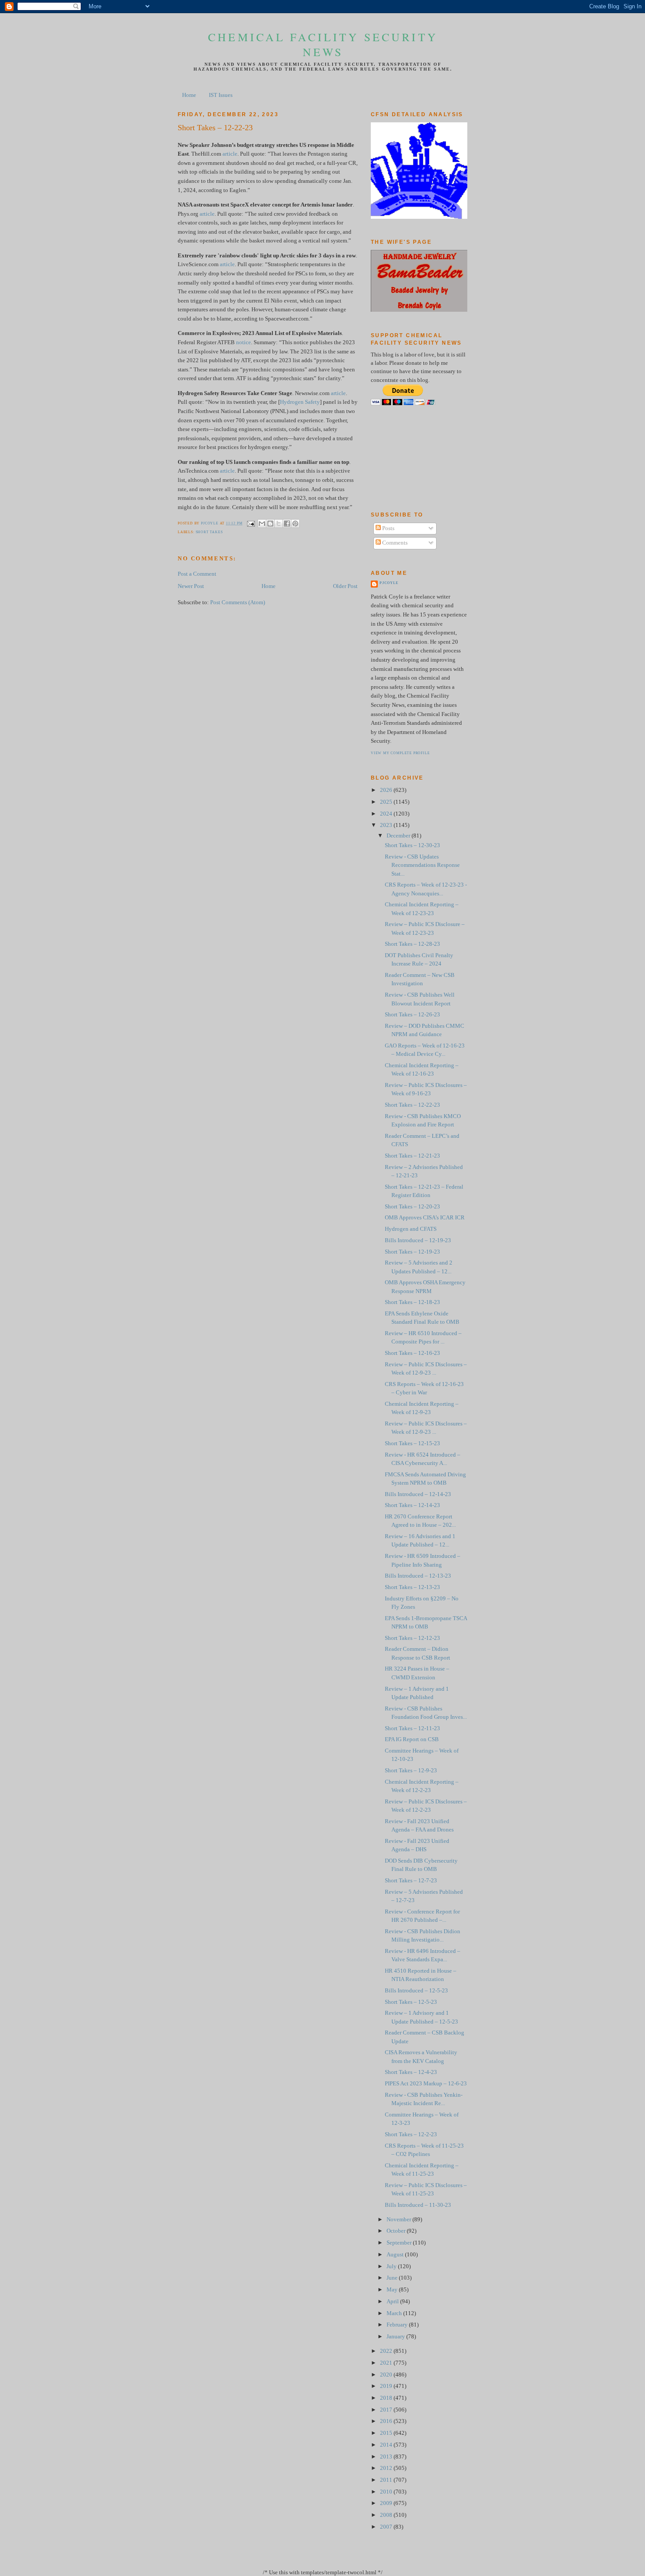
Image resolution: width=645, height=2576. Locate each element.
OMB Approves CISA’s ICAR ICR (425, 1218)
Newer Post (191, 586)
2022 (387, 2351)
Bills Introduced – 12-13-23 (418, 1576)
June (393, 2278)
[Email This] (262, 524)
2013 (387, 2457)
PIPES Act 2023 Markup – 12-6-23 (426, 2084)
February (398, 2325)
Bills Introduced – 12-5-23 (416, 1991)
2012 (387, 2468)
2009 (387, 2503)
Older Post (345, 586)
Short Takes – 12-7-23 (411, 1881)
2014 (387, 2445)
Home (189, 95)
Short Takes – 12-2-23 (411, 2134)
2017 (387, 2410)
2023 (387, 825)
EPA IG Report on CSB (412, 1739)
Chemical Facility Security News (323, 44)
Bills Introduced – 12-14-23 (418, 1494)
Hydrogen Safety (300, 402)
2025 (387, 802)
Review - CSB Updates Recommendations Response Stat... (422, 865)
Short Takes (209, 532)
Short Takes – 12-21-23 (412, 1156)
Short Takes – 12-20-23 (412, 1207)
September (400, 2243)
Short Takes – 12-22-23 (412, 1105)
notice (244, 342)
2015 (387, 2433)
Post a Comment (197, 574)
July (392, 2266)
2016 (387, 2421)
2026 (387, 790)
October (397, 2231)
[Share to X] (279, 524)
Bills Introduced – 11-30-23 (418, 2205)
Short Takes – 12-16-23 (412, 1353)
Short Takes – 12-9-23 (411, 1771)
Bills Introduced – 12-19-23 (418, 1240)
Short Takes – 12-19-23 (412, 1252)
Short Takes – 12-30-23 (412, 845)
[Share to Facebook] (287, 524)
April (393, 2302)
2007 (387, 2527)
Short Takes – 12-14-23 (412, 1505)
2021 (387, 2363)
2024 (387, 814)
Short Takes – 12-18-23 (412, 1302)
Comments (394, 543)
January (396, 2337)
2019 (387, 2386)
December (399, 836)
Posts (388, 528)
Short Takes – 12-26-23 (412, 1015)
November (400, 2220)
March (395, 2313)
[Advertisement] (410, 458)
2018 (387, 2398)
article (230, 154)
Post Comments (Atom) (238, 602)
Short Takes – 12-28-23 (412, 944)
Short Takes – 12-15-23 (412, 1443)
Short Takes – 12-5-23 (411, 2002)
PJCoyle (389, 583)
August (396, 2255)
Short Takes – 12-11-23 (412, 1728)
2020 (387, 2375)
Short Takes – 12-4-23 (411, 2072)
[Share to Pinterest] (295, 524)
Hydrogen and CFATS (411, 1229)
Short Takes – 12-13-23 (412, 1587)
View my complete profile (400, 753)
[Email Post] (251, 523)
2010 (387, 2492)
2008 (387, 2515)
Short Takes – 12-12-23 (412, 1638)
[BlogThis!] (270, 524)
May (393, 2290)
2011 (387, 2480)
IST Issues (221, 95)
